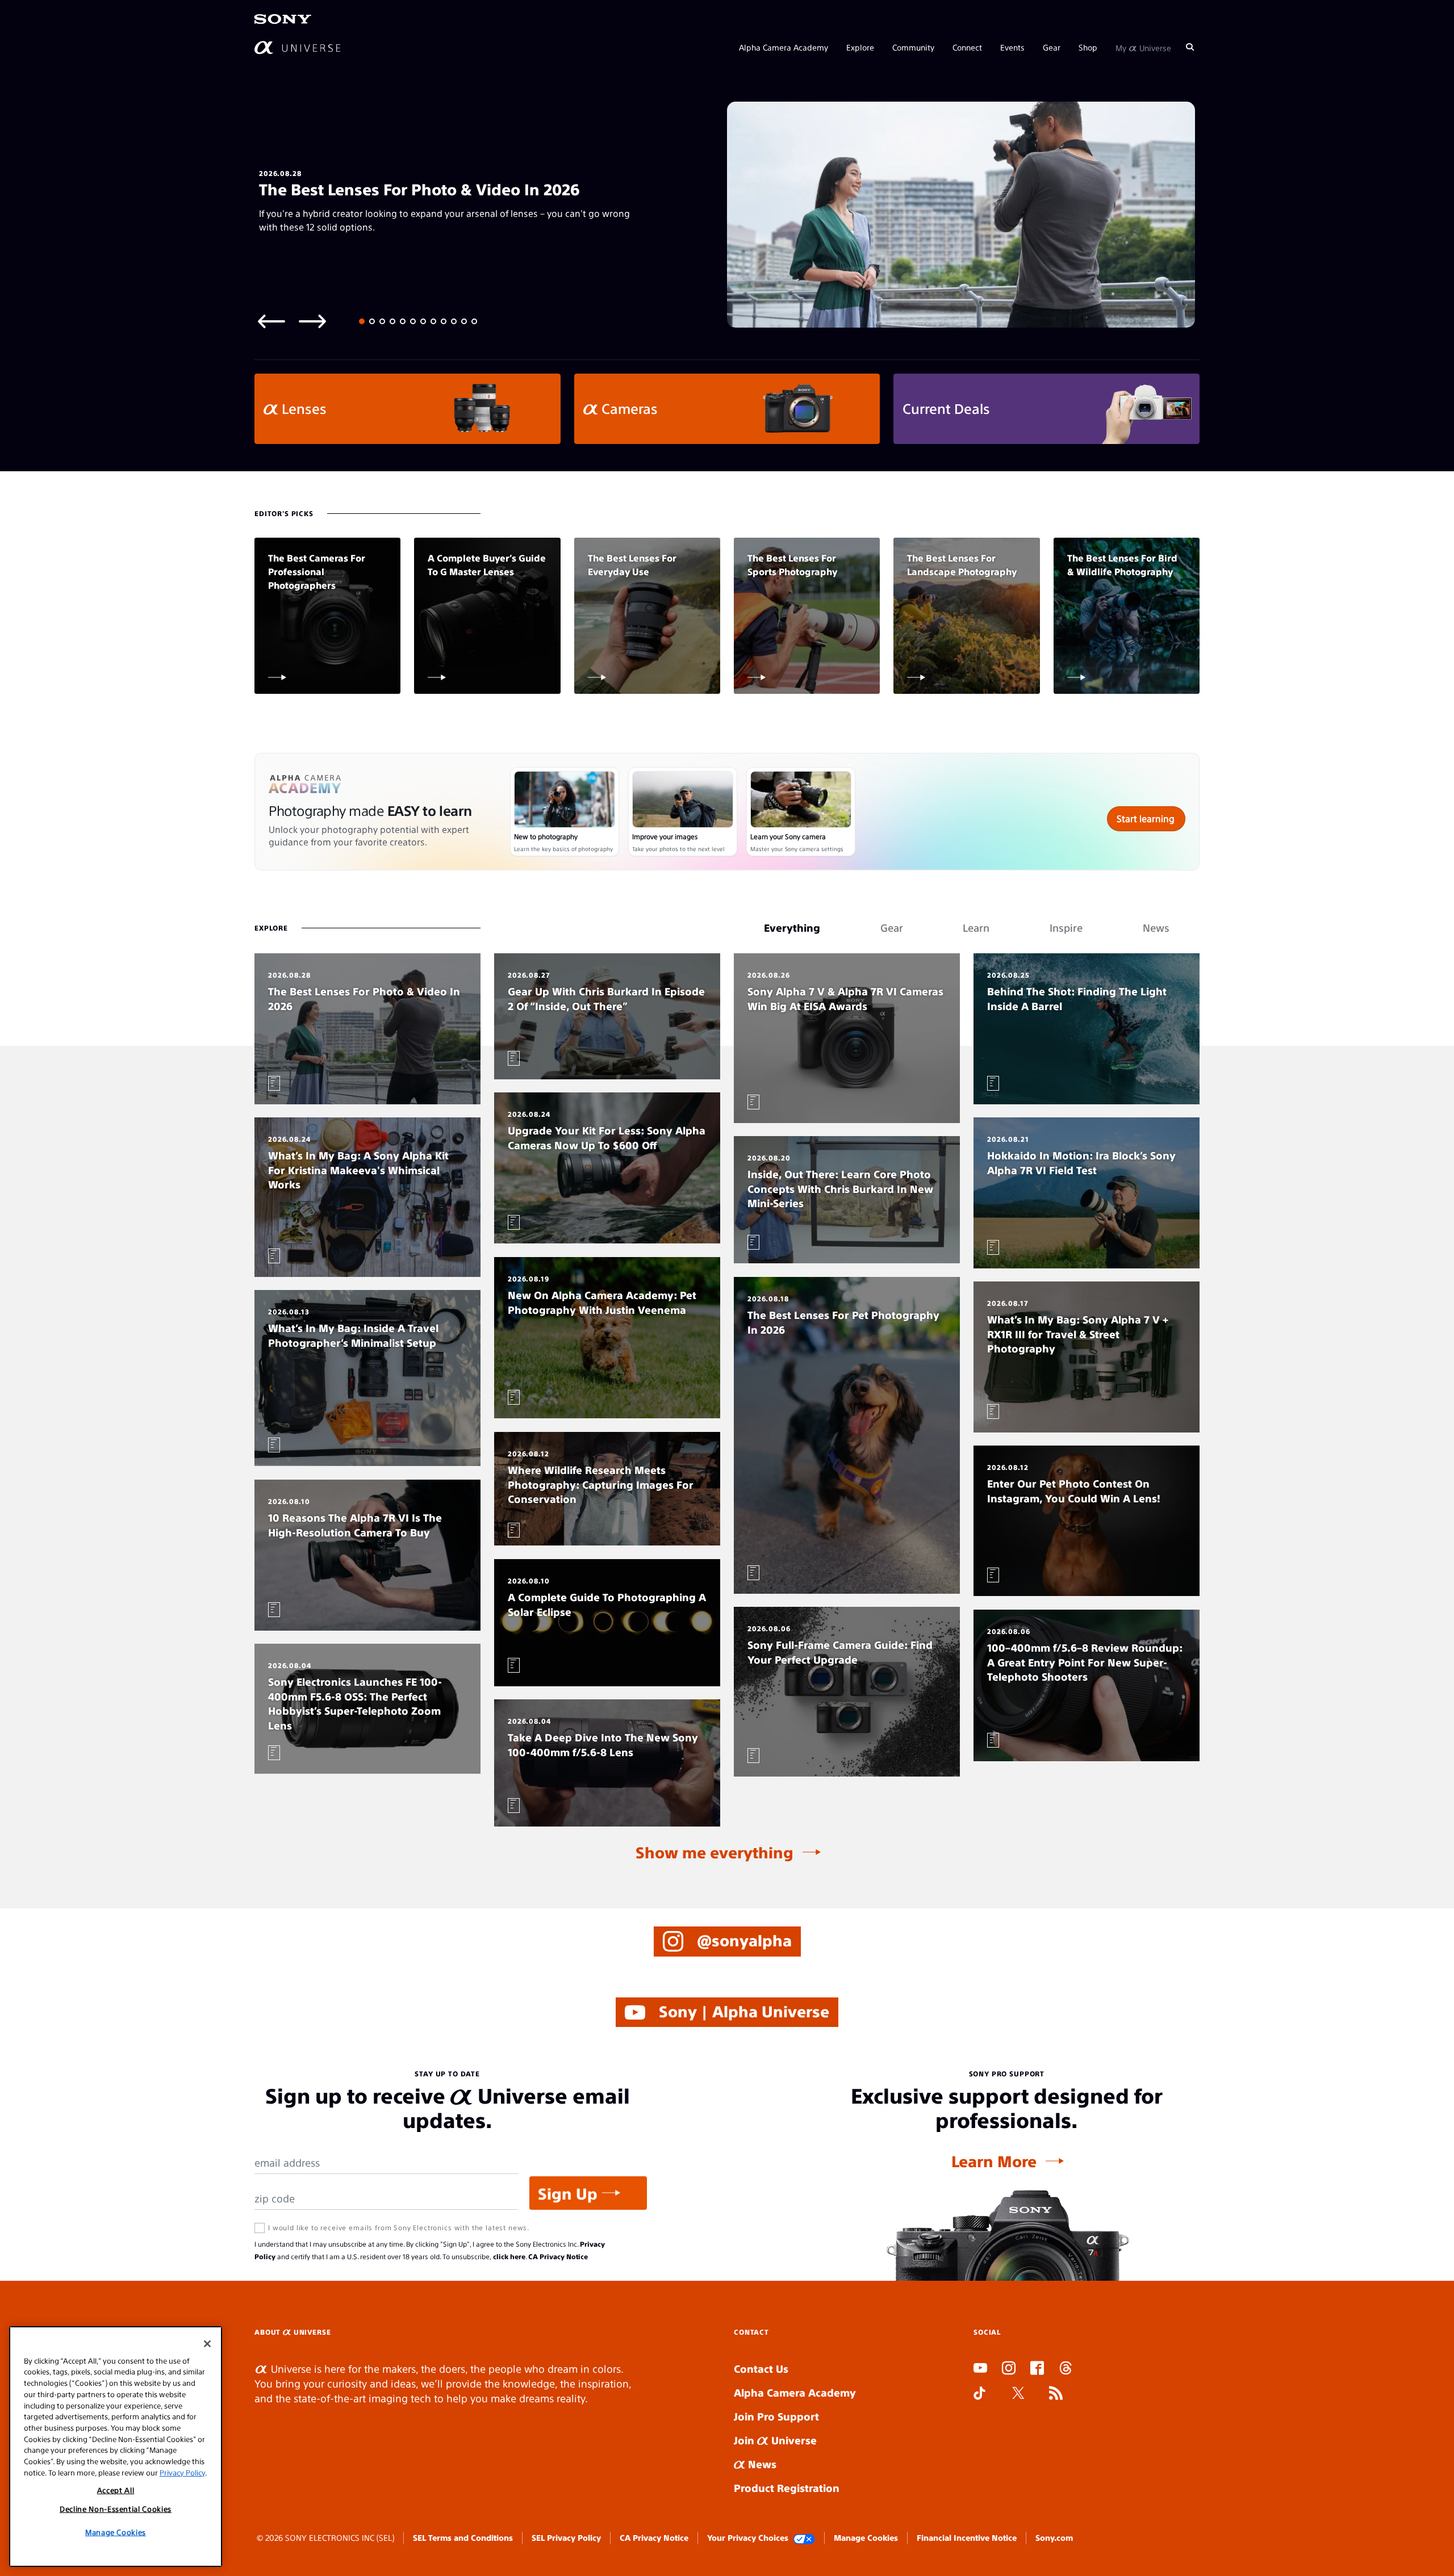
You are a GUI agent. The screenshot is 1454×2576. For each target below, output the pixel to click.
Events (1012, 47)
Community (913, 47)
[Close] (207, 2344)
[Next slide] (312, 321)
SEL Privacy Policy (566, 2537)
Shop (1088, 47)
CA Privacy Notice (558, 2256)
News (761, 2464)
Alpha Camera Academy (784, 47)
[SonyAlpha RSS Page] (1056, 2394)
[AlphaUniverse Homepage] (297, 47)
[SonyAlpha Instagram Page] (1009, 2369)
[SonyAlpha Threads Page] (1066, 2369)
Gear (1052, 47)
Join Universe (775, 2440)
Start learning (1146, 818)
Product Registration (787, 2488)
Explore (860, 47)
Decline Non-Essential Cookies (116, 2508)
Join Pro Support (776, 2416)
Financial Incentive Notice (967, 2537)
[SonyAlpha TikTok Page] (979, 2394)
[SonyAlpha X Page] (1018, 2394)
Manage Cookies (866, 2537)
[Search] (1190, 47)
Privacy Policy (182, 2472)
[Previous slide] (271, 321)
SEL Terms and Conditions (463, 2537)
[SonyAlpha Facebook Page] (1037, 2369)
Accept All (116, 2490)
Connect (967, 47)
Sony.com (1054, 2537)
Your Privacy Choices (748, 2537)
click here (509, 2256)
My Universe (1143, 47)
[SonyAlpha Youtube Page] (980, 2369)
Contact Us (761, 2368)
